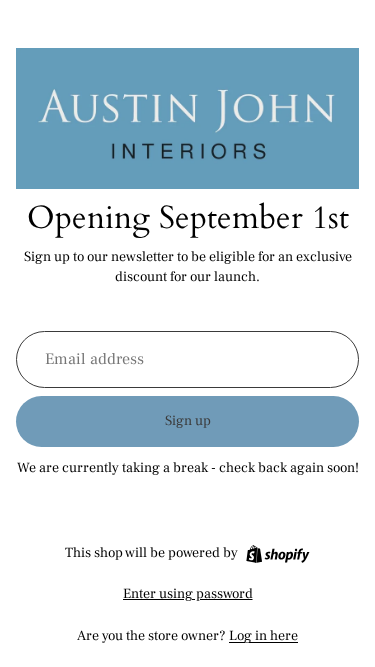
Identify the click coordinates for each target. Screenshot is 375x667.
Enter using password (188, 594)
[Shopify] (277, 554)
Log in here (263, 636)
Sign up (188, 421)
